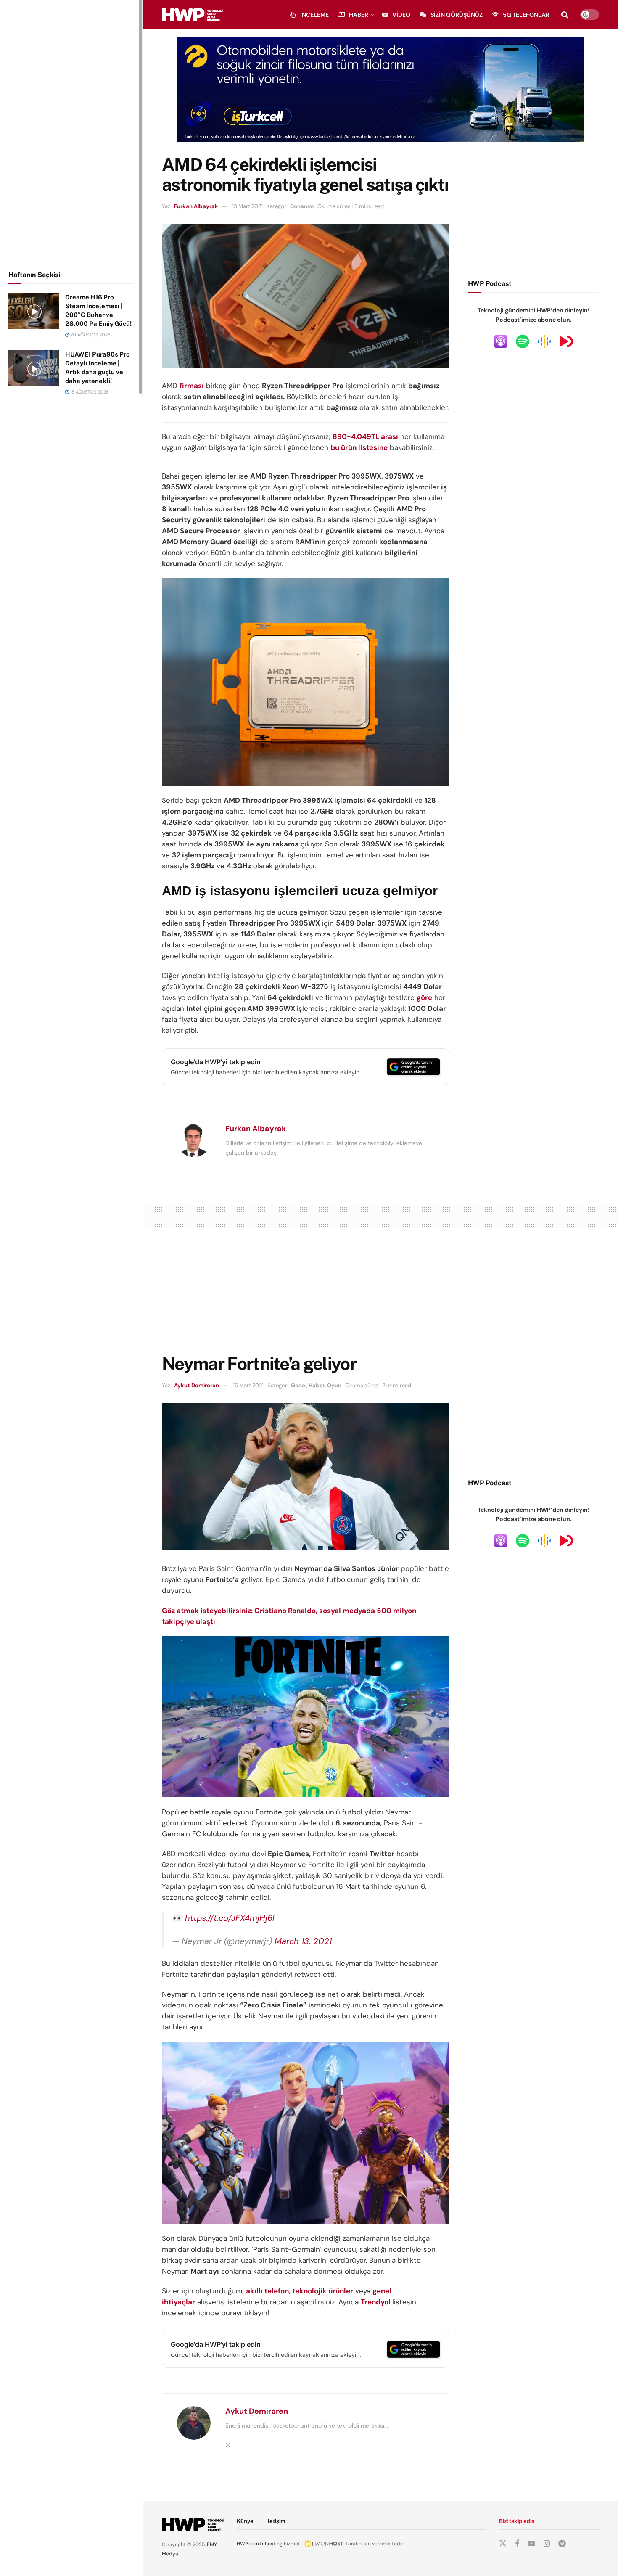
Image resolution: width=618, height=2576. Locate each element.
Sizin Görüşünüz (457, 15)
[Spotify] (523, 341)
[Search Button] (565, 15)
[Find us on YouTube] (531, 2544)
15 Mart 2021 (247, 206)
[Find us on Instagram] (547, 2544)
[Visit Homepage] (193, 15)
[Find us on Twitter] (503, 2544)
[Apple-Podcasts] (501, 341)
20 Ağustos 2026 (90, 335)
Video (401, 15)
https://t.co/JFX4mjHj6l (230, 1918)
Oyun (334, 1385)
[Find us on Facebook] (517, 2544)
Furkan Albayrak (196, 206)
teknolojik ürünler (323, 2291)
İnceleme (314, 15)
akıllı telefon (267, 2291)
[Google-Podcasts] (544, 341)
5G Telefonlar (526, 15)
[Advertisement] (71, 134)
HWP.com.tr (250, 2544)
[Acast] (566, 341)
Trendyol (376, 2302)
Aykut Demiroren (197, 1385)
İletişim (276, 2521)
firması (192, 386)
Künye (245, 2521)
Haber (359, 15)
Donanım (302, 206)
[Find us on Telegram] (562, 2544)
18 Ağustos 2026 (89, 392)
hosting (274, 2544)
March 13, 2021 (303, 1941)
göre (424, 997)
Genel (299, 1385)
